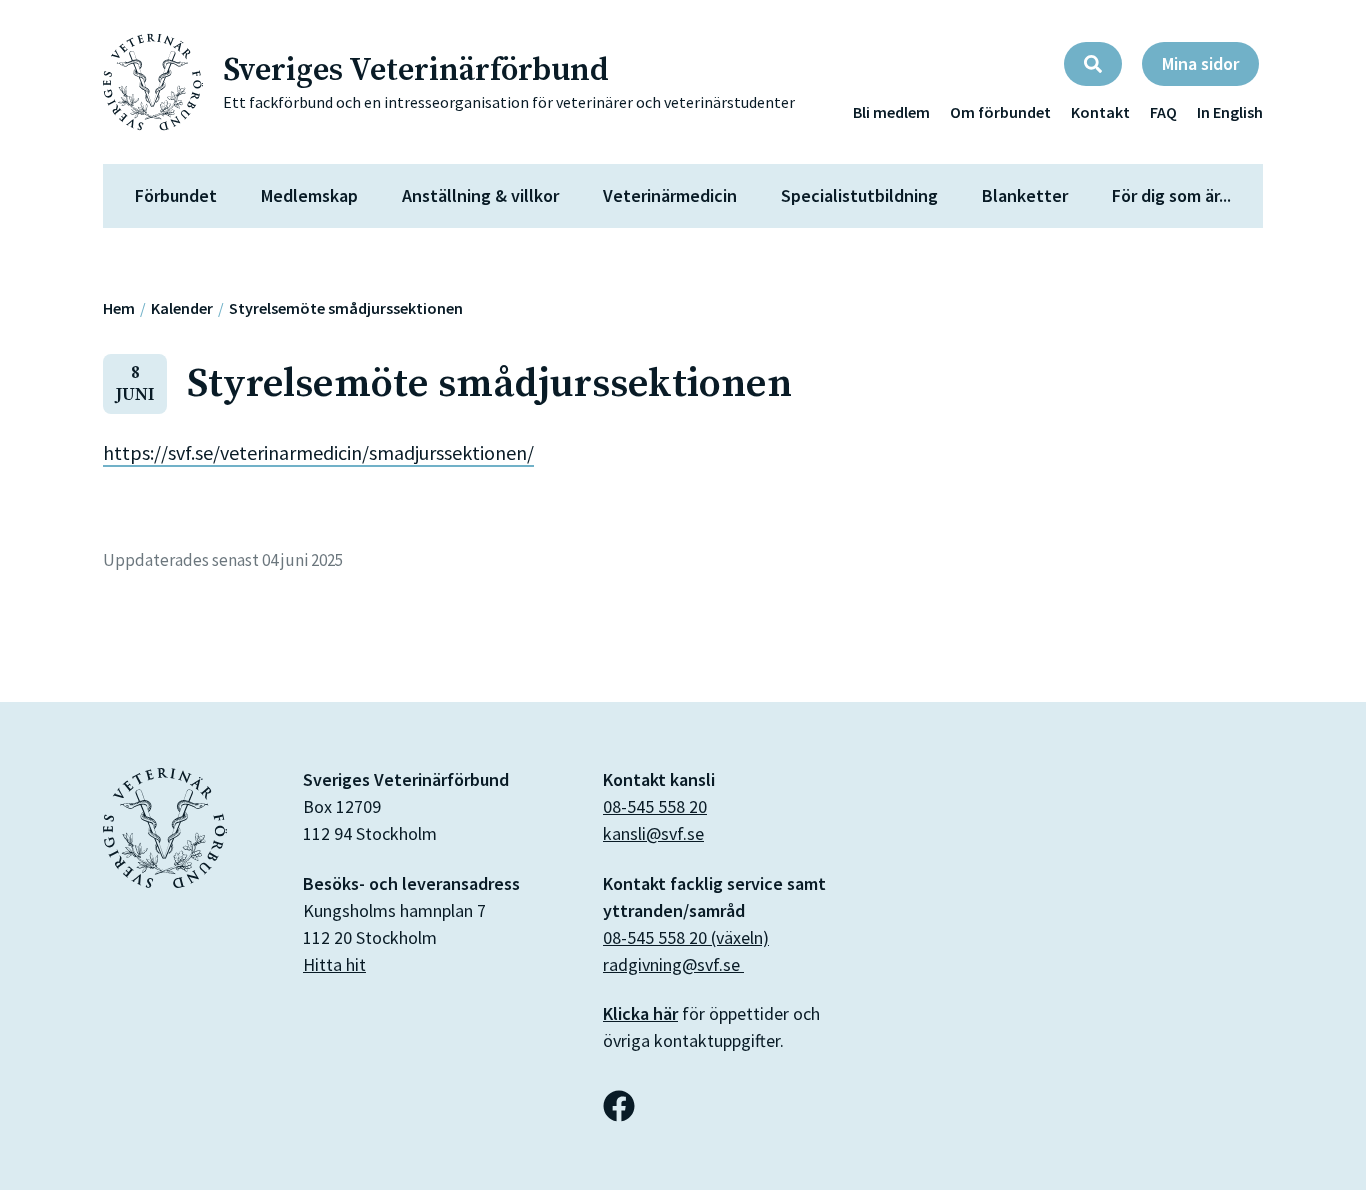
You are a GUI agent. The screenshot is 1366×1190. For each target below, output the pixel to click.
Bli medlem (891, 112)
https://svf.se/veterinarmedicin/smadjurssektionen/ (318, 452)
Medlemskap (309, 195)
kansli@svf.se (653, 833)
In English (1230, 112)
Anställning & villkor (480, 195)
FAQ (1163, 112)
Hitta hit (334, 964)
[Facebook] (619, 1106)
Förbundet (176, 195)
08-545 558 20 (655, 806)
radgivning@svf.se (673, 964)
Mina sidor (1200, 63)
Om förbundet (1000, 112)
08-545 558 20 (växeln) (686, 937)
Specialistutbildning (859, 195)
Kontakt (1100, 112)
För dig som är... (1171, 195)
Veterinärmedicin (670, 195)
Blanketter (1025, 195)
